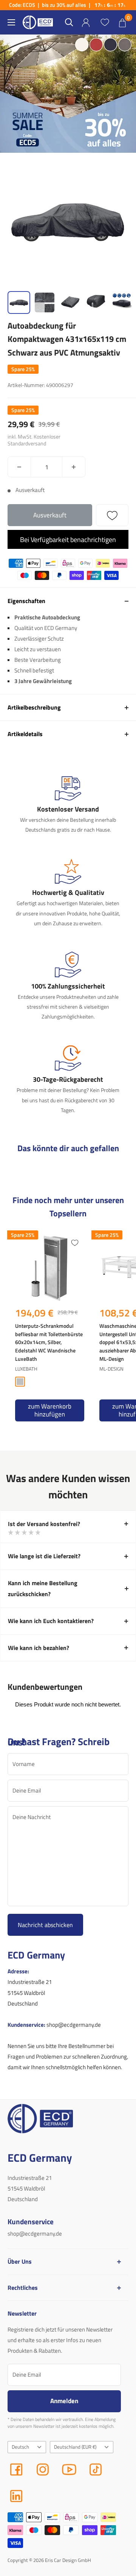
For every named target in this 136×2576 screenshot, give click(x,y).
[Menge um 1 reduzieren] (19, 467)
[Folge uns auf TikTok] (96, 2469)
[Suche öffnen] (69, 22)
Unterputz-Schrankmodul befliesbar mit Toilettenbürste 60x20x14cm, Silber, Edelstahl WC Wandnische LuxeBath (49, 1342)
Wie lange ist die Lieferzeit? (44, 1556)
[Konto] (86, 23)
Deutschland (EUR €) (75, 2447)
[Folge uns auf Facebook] (16, 2469)
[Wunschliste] (105, 22)
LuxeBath (26, 1369)
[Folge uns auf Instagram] (43, 2469)
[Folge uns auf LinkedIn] (16, 2496)
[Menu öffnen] (11, 22)
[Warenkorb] (122, 22)
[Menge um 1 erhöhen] (74, 467)
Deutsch (20, 2447)
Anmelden (64, 2401)
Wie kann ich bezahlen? (39, 1648)
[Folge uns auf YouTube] (69, 2469)
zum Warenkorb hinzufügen (50, 1410)
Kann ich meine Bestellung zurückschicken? (43, 1589)
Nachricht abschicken (45, 1925)
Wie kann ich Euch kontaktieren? (51, 1621)
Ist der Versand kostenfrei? (44, 1524)
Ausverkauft (50, 515)
